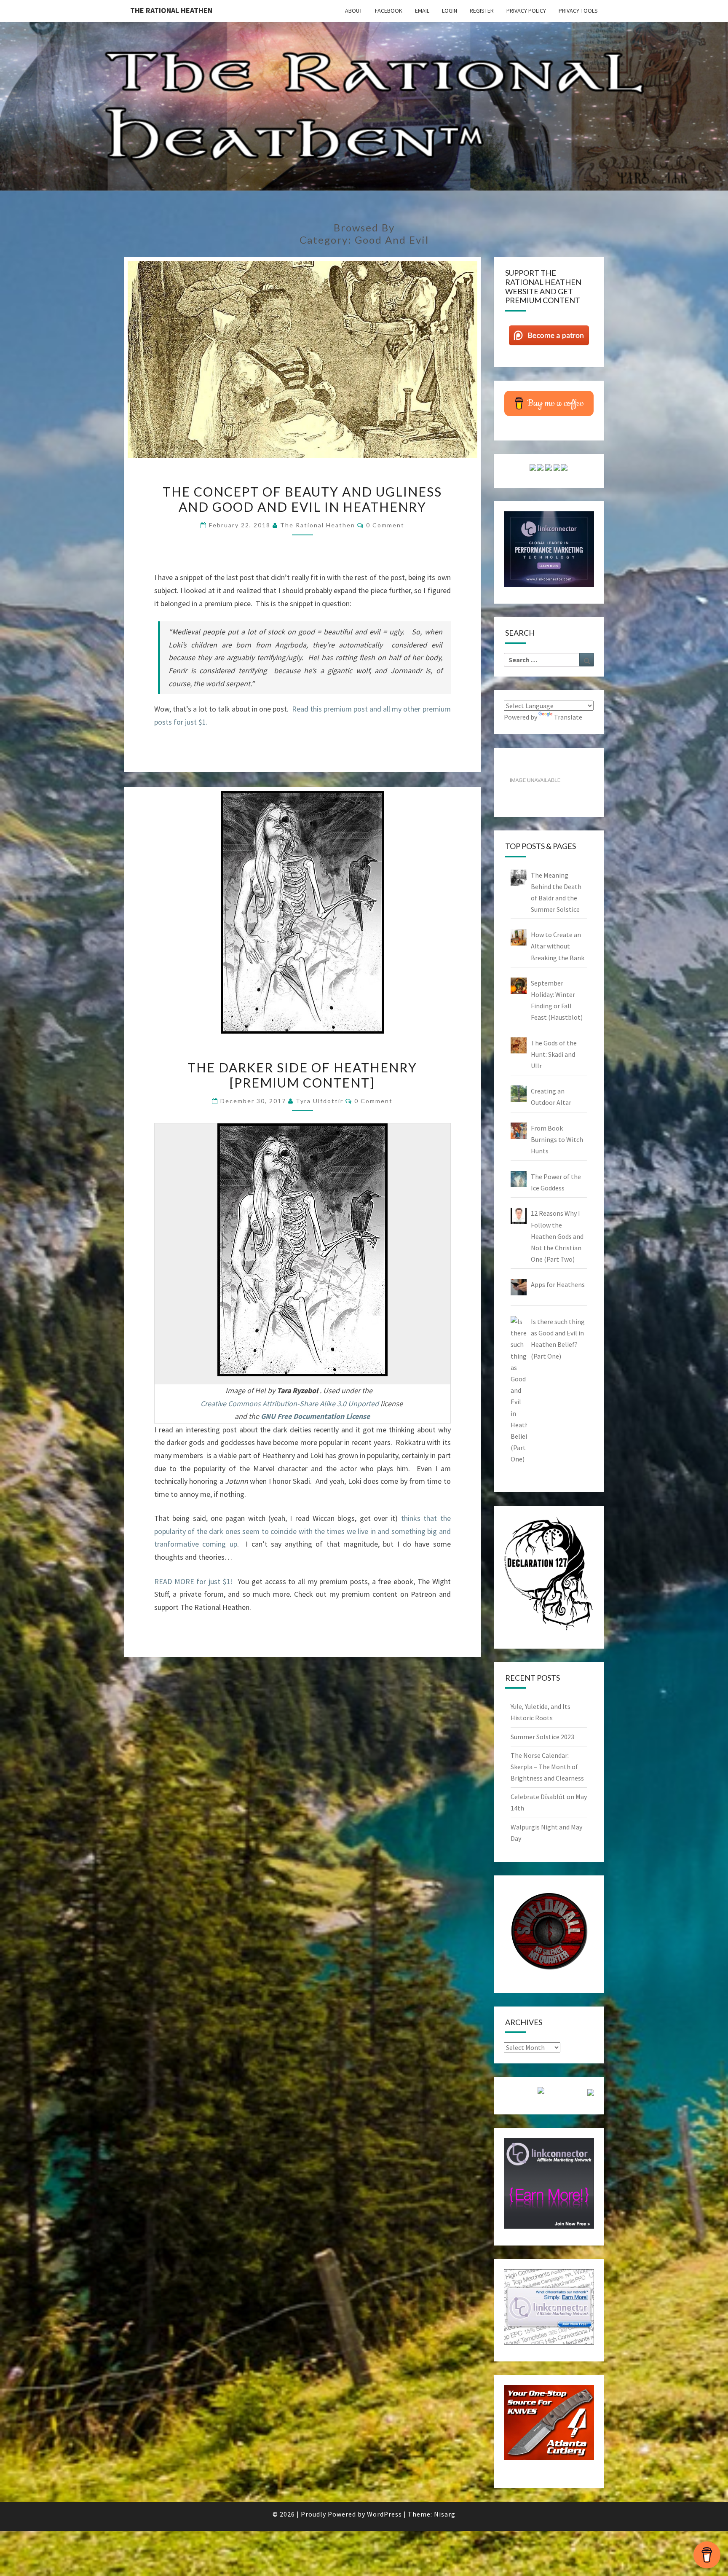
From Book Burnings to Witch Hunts (557, 1139)
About (354, 11)
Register (482, 11)
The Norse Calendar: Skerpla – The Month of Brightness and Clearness (547, 1767)
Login (450, 11)
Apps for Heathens (558, 1284)
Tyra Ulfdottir (320, 1101)
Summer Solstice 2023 (542, 1737)
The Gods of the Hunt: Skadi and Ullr (554, 1054)
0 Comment (385, 525)
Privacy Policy (526, 11)
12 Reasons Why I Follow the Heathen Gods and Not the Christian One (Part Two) (557, 1236)
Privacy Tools (578, 11)
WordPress (384, 2514)
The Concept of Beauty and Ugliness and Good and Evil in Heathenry (302, 499)
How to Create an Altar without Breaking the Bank (558, 946)
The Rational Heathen (171, 10)
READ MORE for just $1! (195, 1581)
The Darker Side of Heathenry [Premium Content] (302, 1075)
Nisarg (445, 2514)
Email (422, 11)
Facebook (389, 11)
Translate (568, 717)
